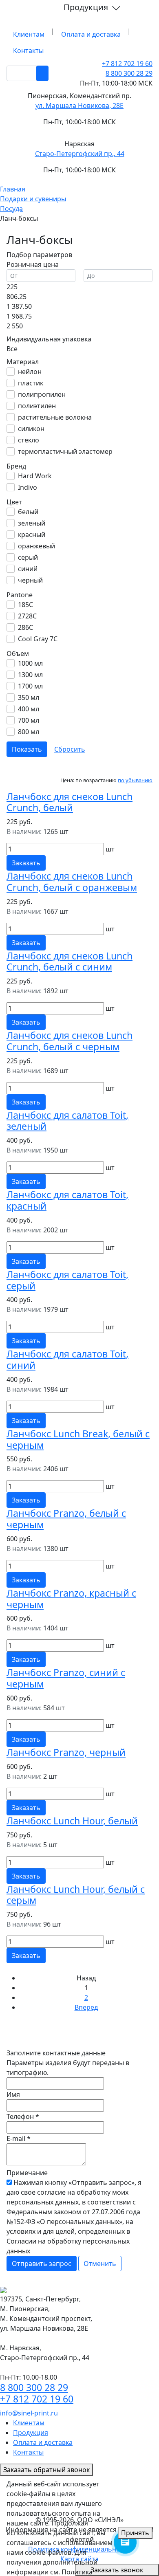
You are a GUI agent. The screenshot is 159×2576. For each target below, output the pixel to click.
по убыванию (135, 780)
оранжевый (36, 546)
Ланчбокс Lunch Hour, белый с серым (76, 1895)
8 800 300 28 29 (129, 73)
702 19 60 (127, 64)
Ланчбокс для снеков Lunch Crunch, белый (70, 802)
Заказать (26, 863)
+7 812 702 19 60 (37, 2399)
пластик (31, 383)
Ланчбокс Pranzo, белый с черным (66, 1519)
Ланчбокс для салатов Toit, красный (67, 1200)
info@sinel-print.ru (29, 2413)
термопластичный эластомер (65, 451)
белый (28, 512)
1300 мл (30, 675)
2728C (27, 616)
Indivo (28, 487)
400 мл (29, 709)
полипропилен (42, 394)
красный (32, 535)
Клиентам (29, 34)
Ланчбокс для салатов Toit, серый (67, 1280)
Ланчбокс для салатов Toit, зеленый (67, 1121)
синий (28, 569)
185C (25, 605)
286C (25, 627)
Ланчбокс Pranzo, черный (66, 1752)
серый (28, 557)
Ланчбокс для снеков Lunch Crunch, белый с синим (70, 961)
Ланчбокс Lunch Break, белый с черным (78, 1439)
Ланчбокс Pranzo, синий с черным (66, 1678)
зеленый (32, 523)
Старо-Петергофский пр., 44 (80, 154)
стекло (29, 440)
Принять (135, 2533)
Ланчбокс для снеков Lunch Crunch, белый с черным (70, 1041)
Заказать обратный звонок (46, 2470)
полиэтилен (37, 406)
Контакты (28, 51)
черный (30, 580)
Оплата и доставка (91, 34)
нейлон (30, 372)
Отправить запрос (42, 2264)
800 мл (29, 732)
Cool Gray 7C (38, 639)
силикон (31, 429)
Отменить (100, 2264)
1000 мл (30, 663)
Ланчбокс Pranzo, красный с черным (71, 1599)
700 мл (29, 720)
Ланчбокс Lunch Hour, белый (72, 1821)
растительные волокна (55, 417)
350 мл (29, 697)
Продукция (87, 7)
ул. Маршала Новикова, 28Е (79, 106)
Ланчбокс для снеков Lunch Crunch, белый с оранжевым (72, 882)
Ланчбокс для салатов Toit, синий (67, 1359)
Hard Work (35, 476)
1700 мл (30, 686)
